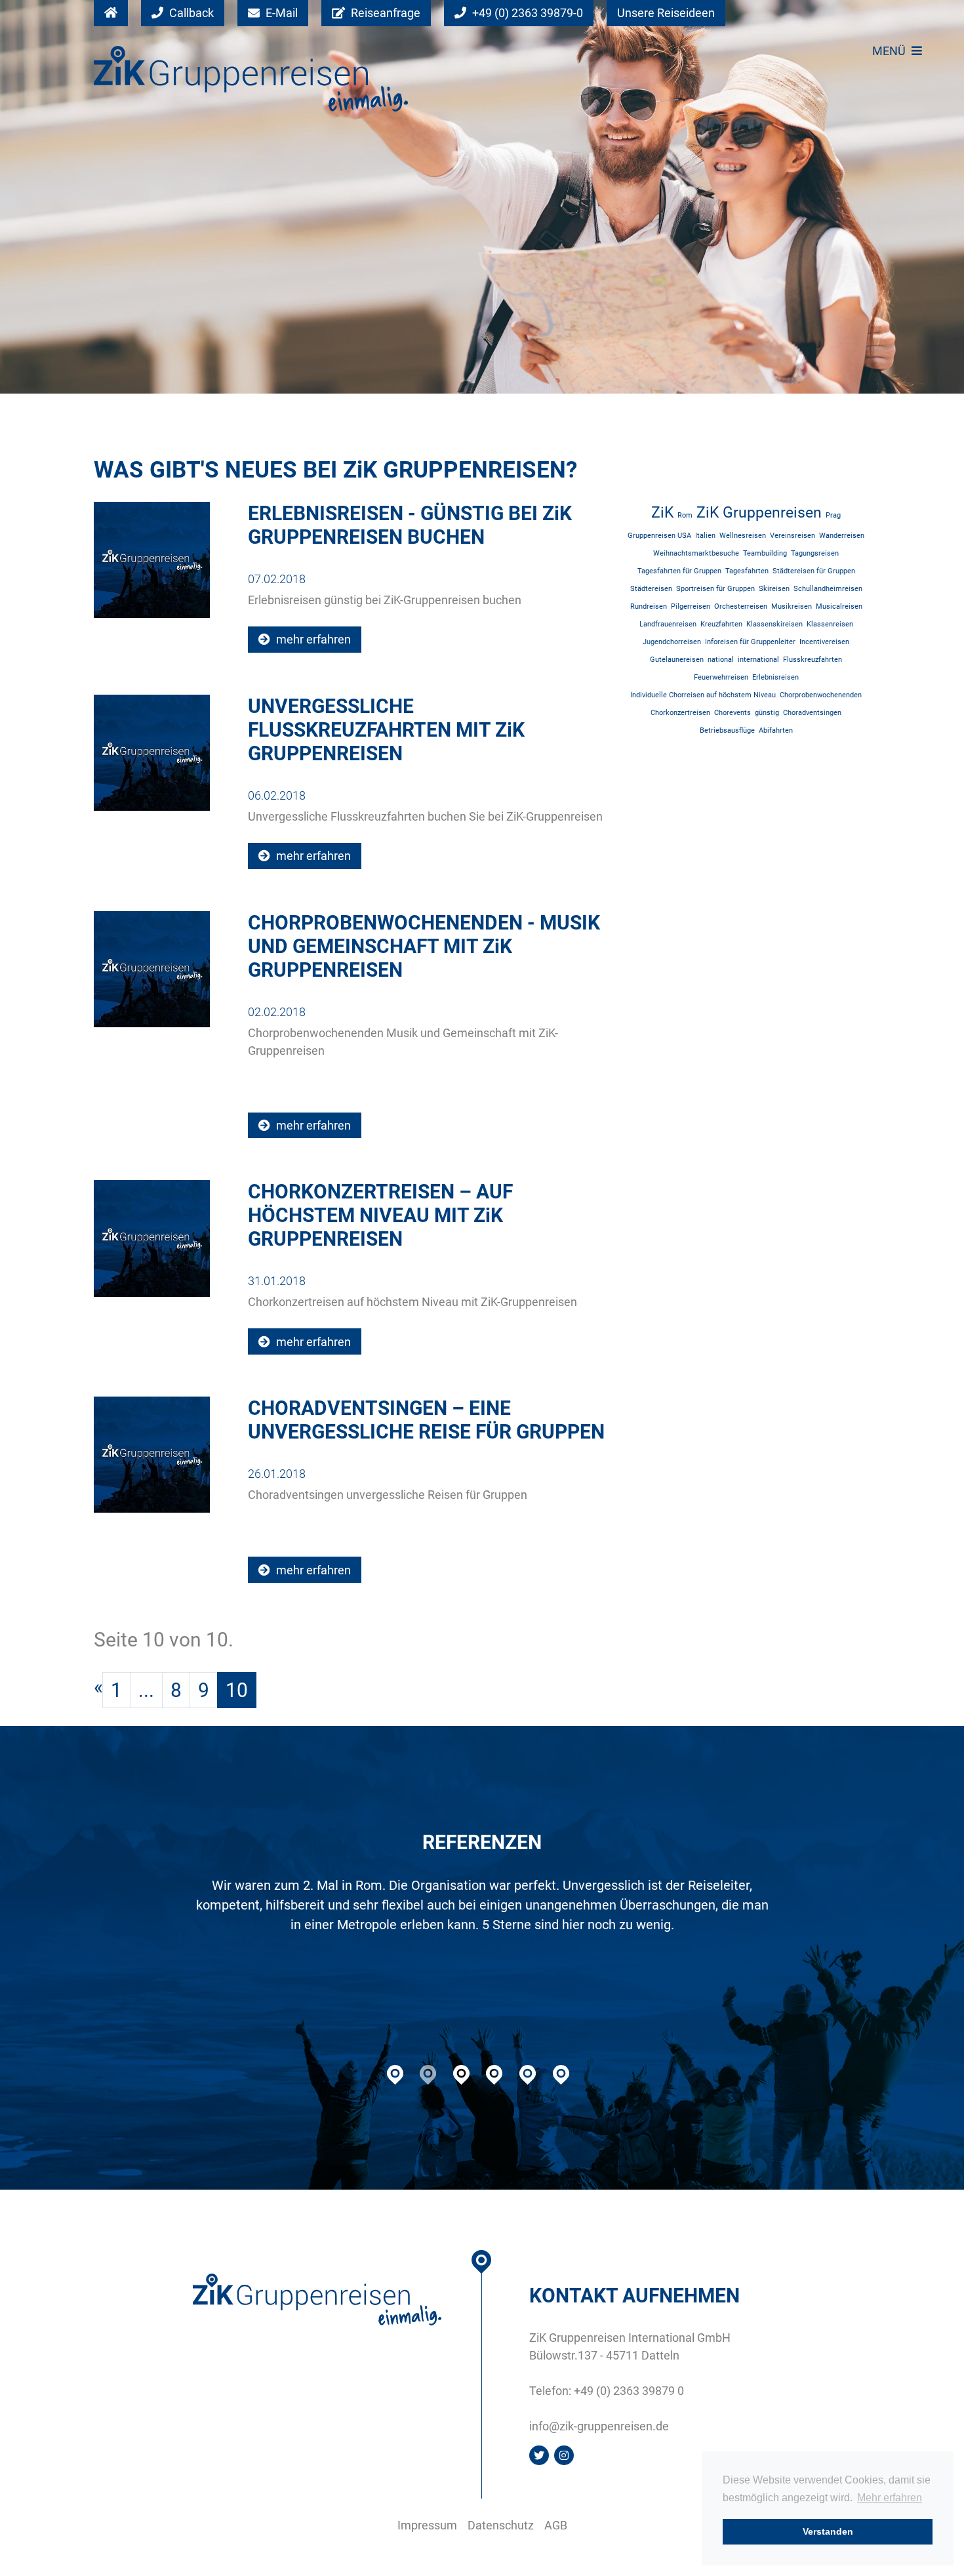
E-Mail (280, 13)
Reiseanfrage (384, 13)
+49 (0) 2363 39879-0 (526, 13)
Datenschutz (501, 2525)
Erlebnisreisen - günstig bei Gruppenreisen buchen (410, 525)
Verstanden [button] (828, 2531)
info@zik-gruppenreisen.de (599, 2426)
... (146, 1690)
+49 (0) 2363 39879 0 (629, 2391)
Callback (190, 13)
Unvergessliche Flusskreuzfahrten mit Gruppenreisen (386, 730)
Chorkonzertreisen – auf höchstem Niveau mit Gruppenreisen (380, 1215)
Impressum (427, 2525)
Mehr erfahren (890, 2498)
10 (237, 1690)
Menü (890, 51)
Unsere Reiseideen (666, 13)
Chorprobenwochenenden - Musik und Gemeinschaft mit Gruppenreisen (424, 946)
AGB (556, 2525)
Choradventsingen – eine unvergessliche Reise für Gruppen (426, 1420)
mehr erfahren (312, 639)
